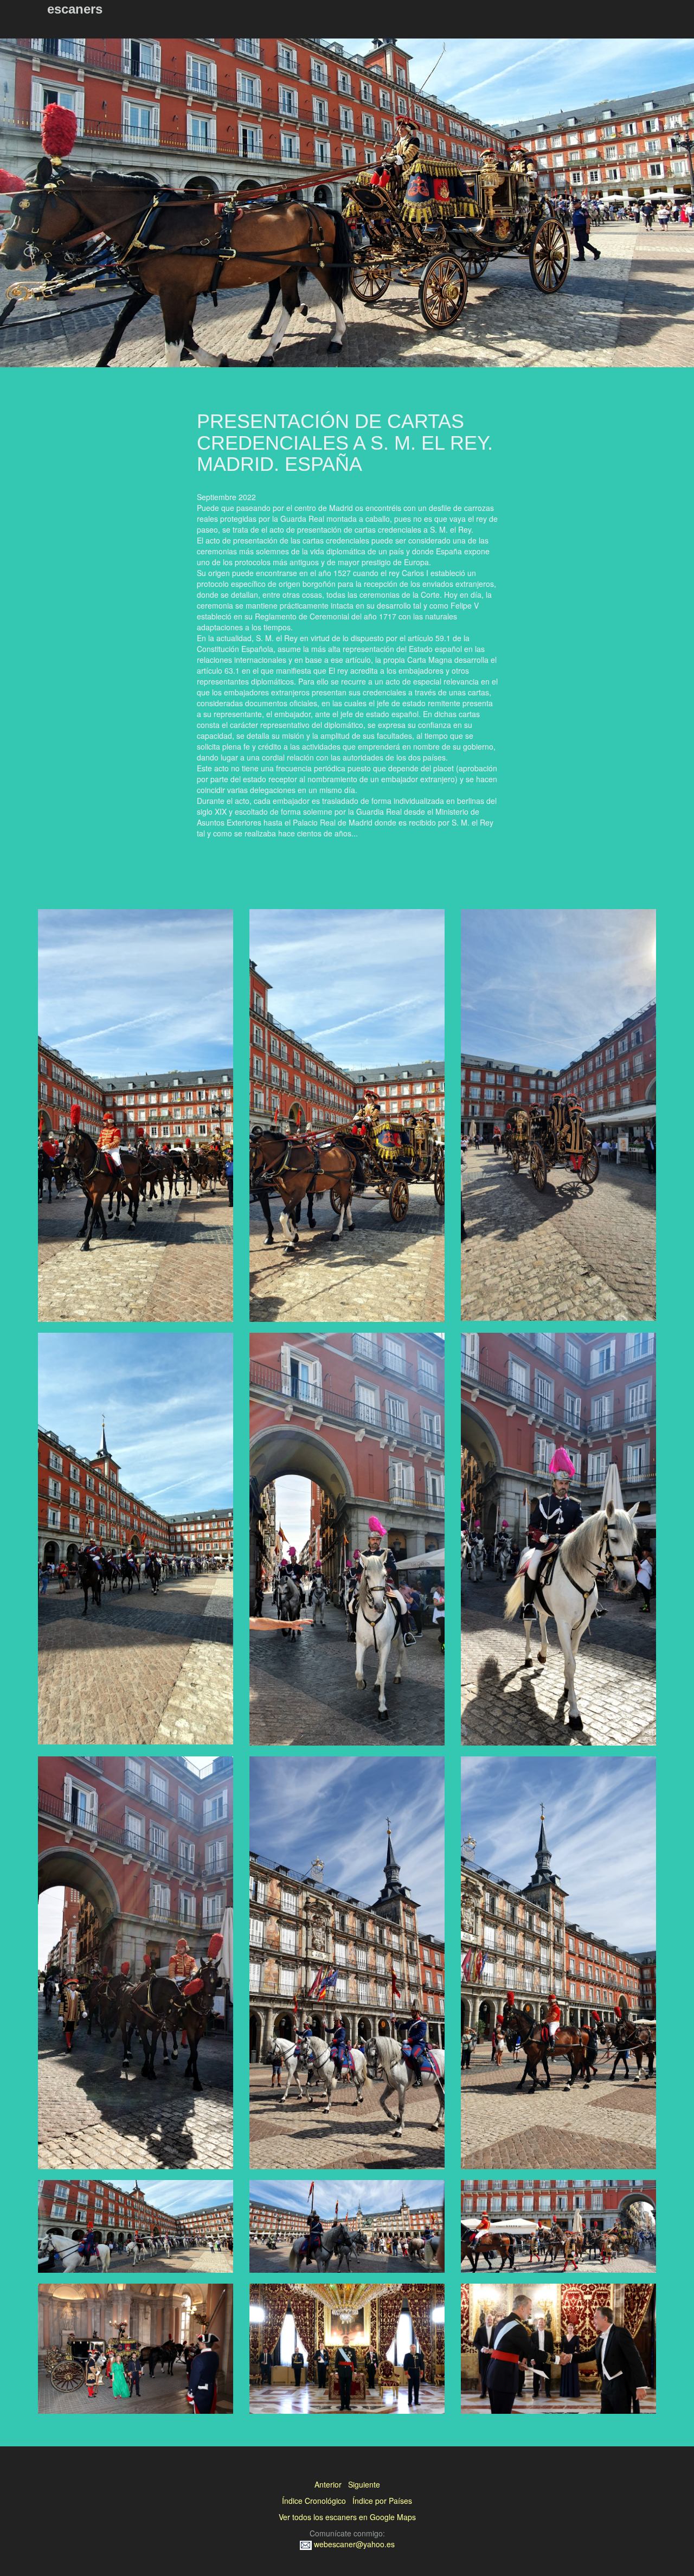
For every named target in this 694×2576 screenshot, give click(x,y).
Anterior (328, 2484)
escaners (75, 9)
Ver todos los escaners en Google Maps (347, 2517)
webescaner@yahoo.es (353, 2544)
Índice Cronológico (314, 2501)
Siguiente (364, 2484)
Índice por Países (382, 2501)
